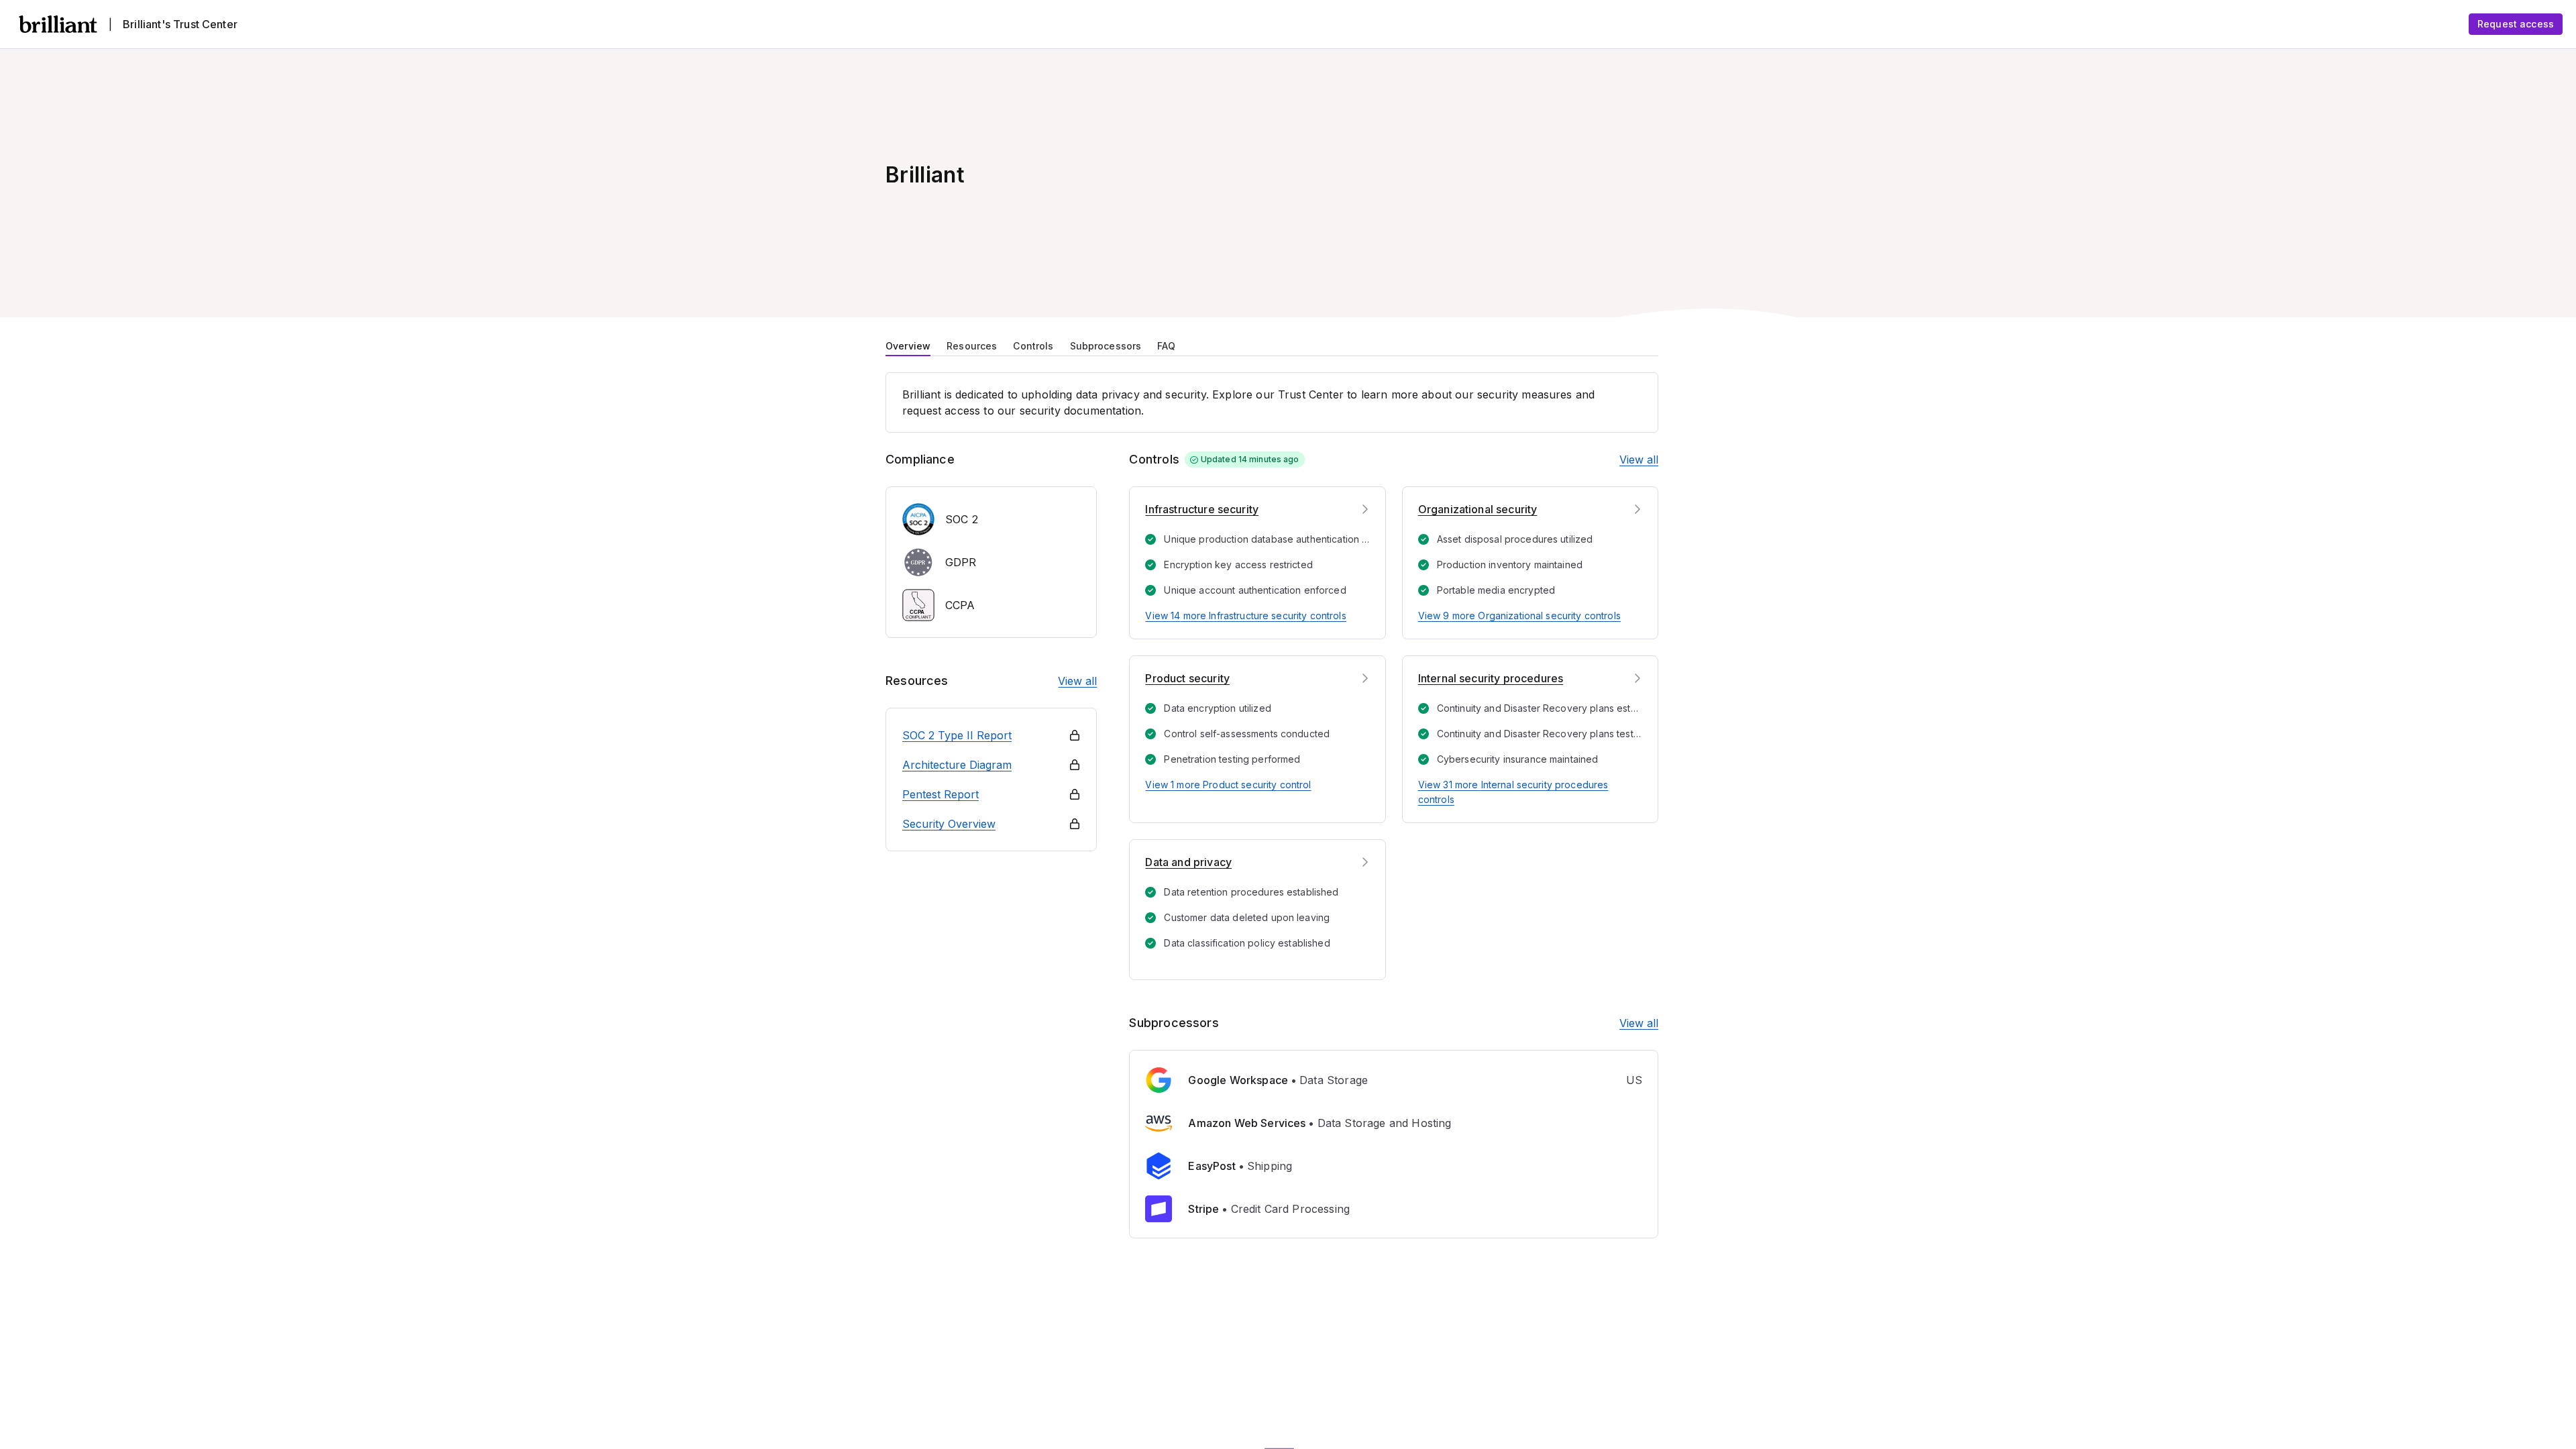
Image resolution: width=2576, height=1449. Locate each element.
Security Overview (949, 824)
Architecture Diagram (957, 765)
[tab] (908, 345)
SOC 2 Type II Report (957, 735)
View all (1077, 681)
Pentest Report (941, 794)
